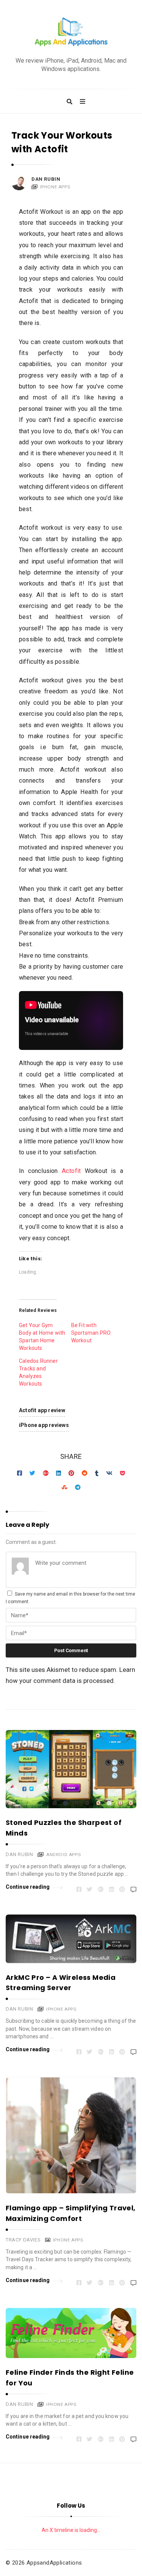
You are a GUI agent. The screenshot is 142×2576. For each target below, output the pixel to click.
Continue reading (28, 1887)
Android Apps (63, 1855)
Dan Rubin (46, 179)
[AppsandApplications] (71, 32)
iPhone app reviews (44, 1425)
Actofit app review (42, 1410)
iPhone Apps (55, 187)
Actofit (71, 1171)
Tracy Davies (23, 2240)
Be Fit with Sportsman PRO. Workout (91, 1333)
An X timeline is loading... (71, 2530)
